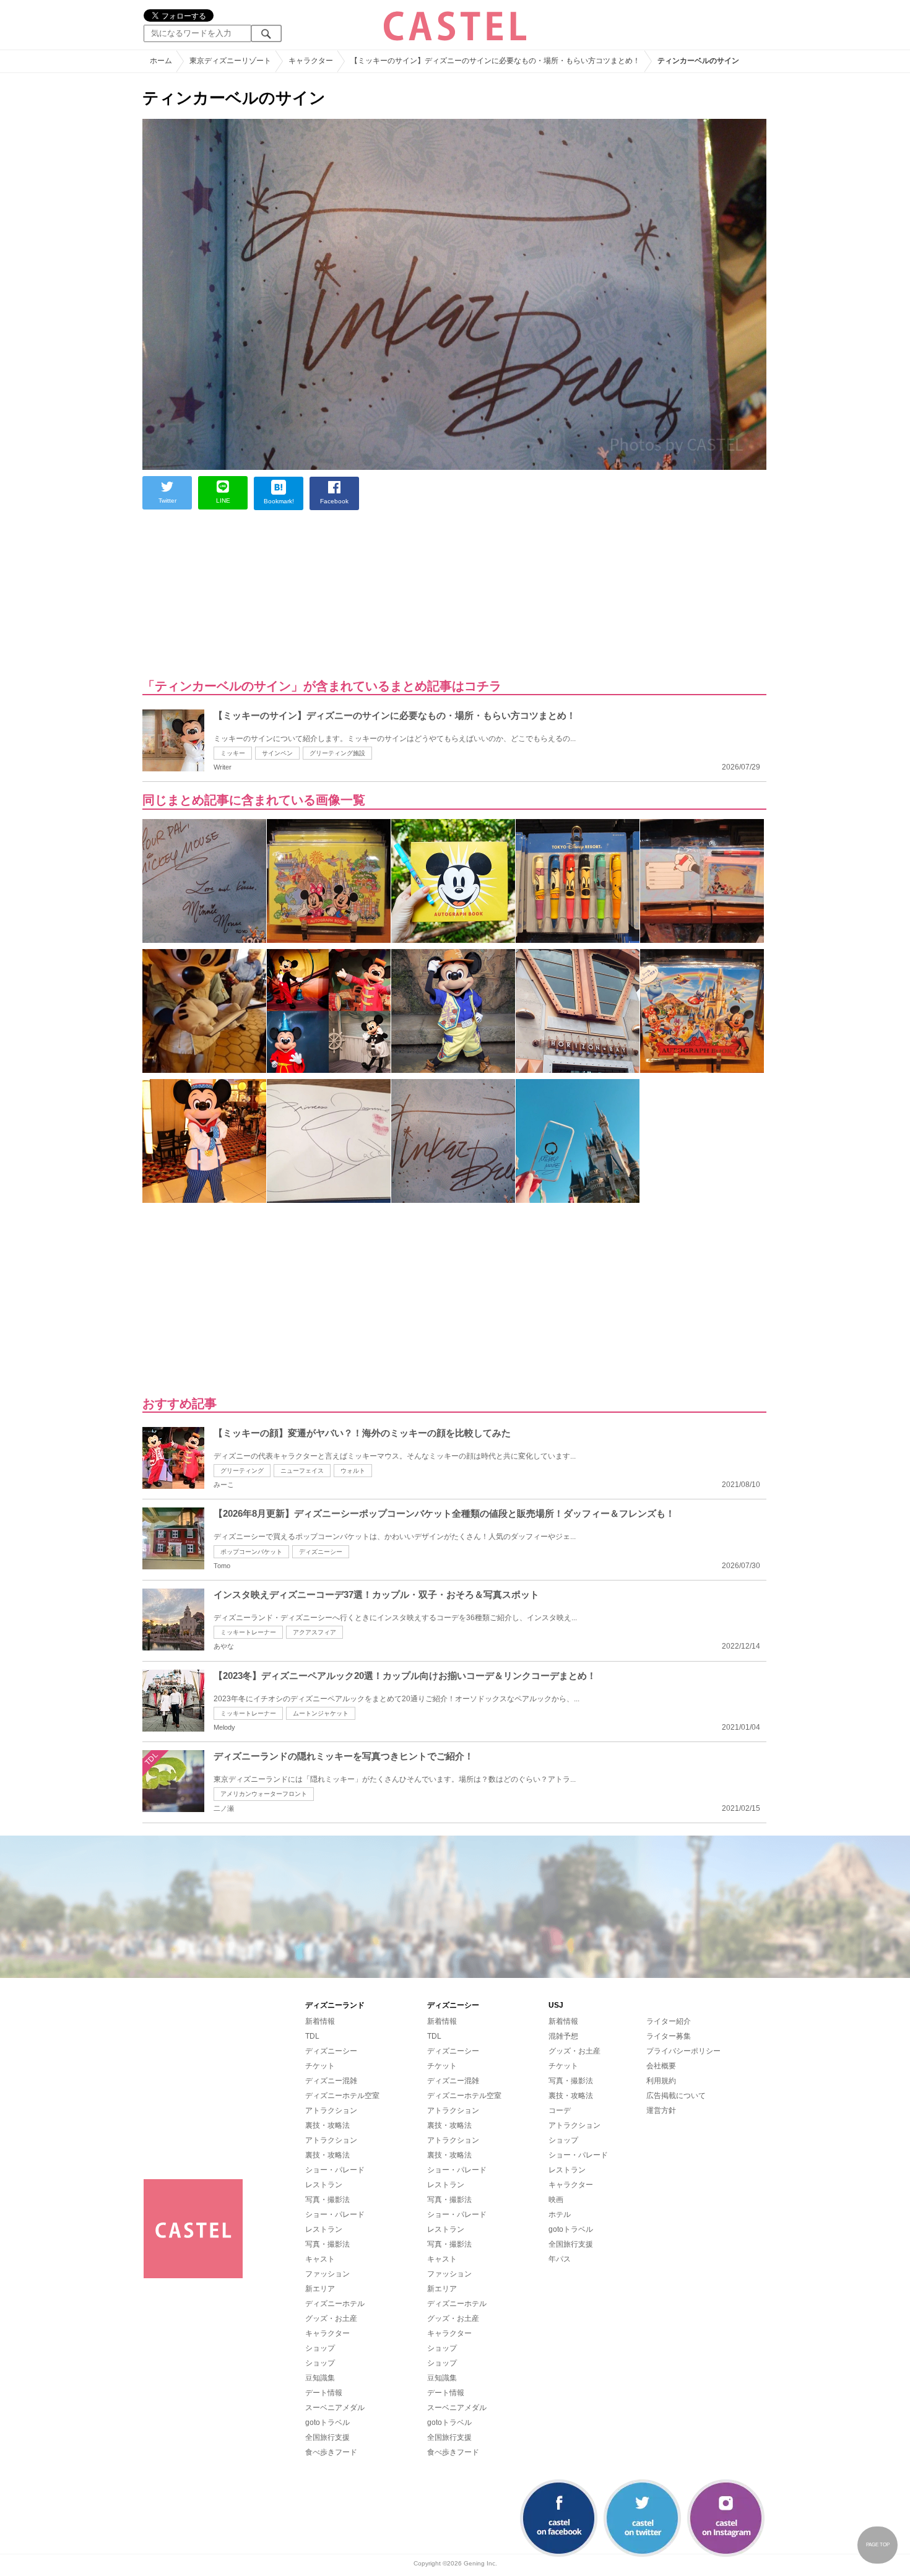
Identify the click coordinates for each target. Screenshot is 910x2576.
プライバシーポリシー (683, 2051)
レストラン (324, 2185)
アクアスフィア (314, 1632)
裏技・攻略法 (327, 2125)
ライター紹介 (669, 2021)
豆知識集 (320, 2378)
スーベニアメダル (335, 2408)
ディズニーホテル (335, 2304)
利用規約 (661, 2081)
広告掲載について (676, 2096)
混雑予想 (563, 2036)
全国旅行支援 (327, 2437)
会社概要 (661, 2066)
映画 (556, 2200)
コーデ (560, 2110)
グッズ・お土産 (331, 2318)
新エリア (320, 2289)
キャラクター (327, 2333)
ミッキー (233, 753)
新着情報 (320, 2021)
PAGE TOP (878, 2545)
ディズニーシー (321, 1552)
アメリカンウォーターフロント (264, 1794)
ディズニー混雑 (331, 2081)
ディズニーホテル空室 (342, 2096)
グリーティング (242, 1471)
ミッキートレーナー (248, 1632)
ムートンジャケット (321, 1713)
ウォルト (353, 1471)
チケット (320, 2066)
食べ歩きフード (331, 2452)
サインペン (277, 753)
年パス (560, 2259)
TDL (312, 2036)
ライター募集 (669, 2036)
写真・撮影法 (327, 2200)
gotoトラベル (327, 2422)
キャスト (320, 2259)
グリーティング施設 (337, 753)
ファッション (327, 2274)
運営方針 (661, 2110)
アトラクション (331, 2110)
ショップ (320, 2348)
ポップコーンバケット (251, 1552)
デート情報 (324, 2393)
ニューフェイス (302, 1471)
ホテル (560, 2214)
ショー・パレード (335, 2170)
